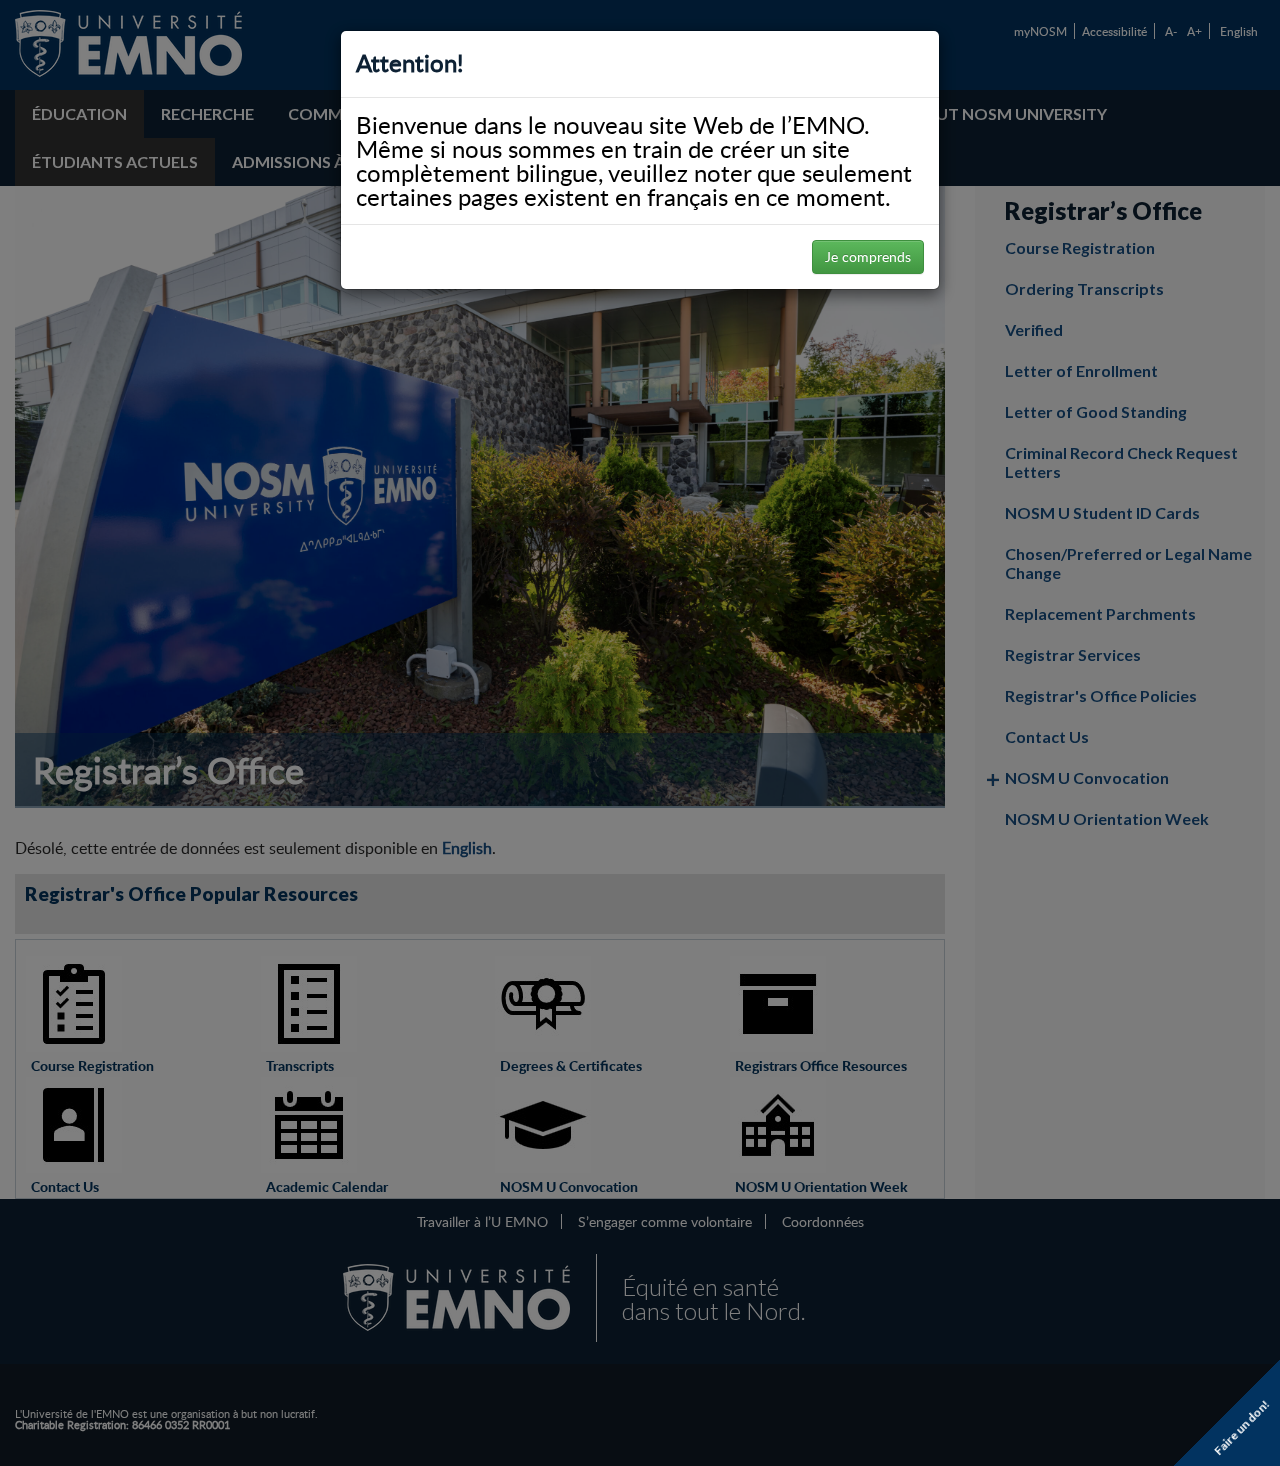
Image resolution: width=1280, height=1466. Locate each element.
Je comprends (868, 256)
